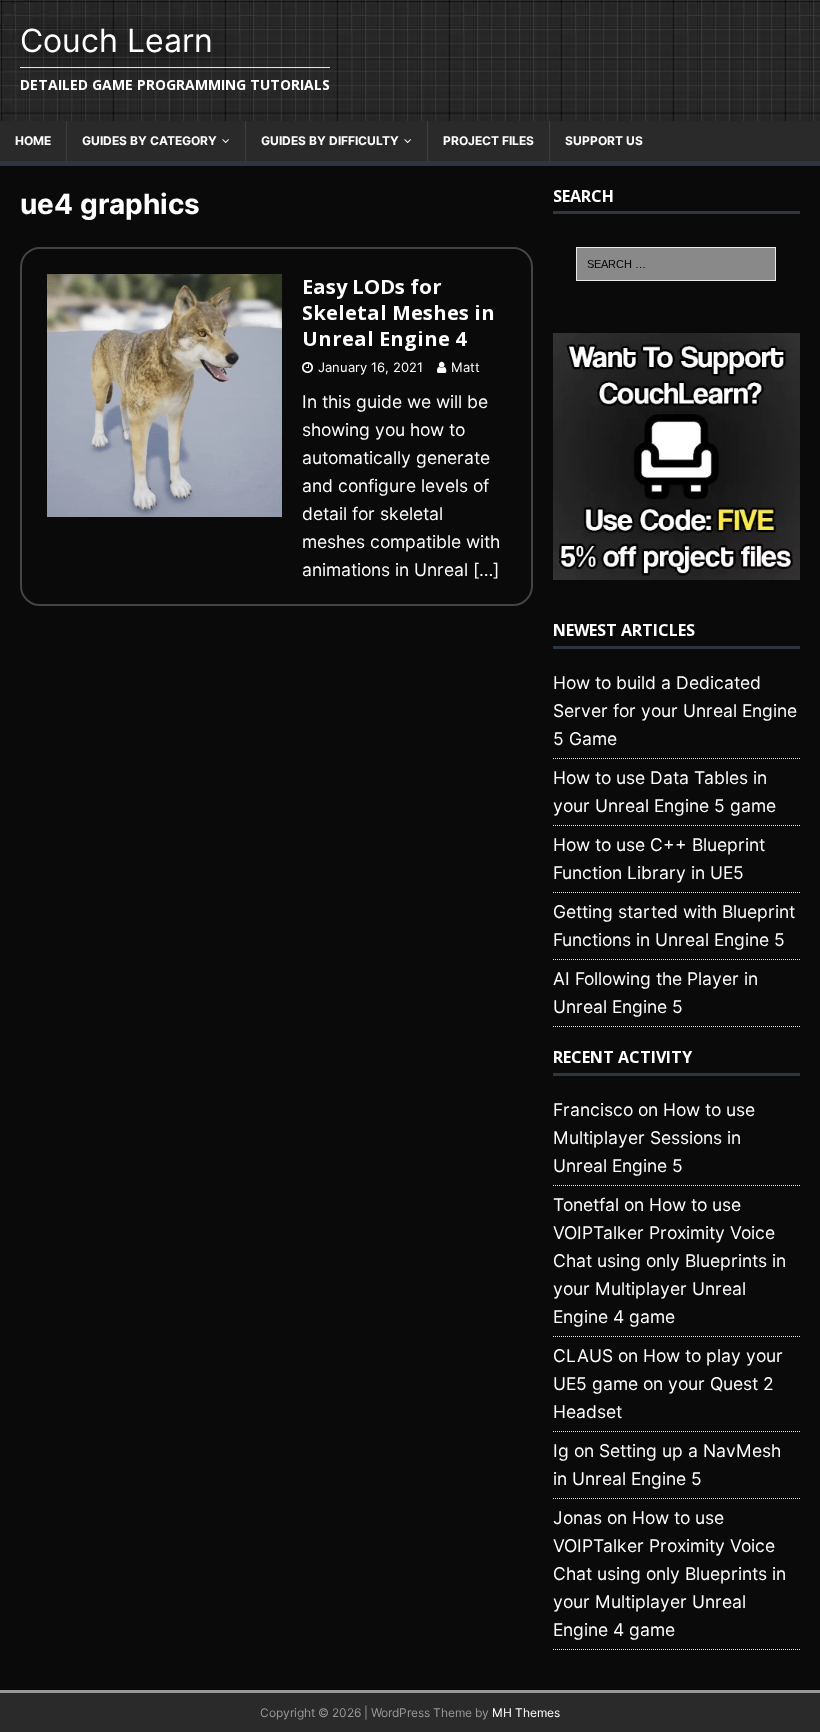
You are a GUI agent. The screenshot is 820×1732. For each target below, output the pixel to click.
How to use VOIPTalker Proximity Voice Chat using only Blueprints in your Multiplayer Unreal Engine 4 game (669, 1260)
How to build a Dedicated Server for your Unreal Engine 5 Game (675, 710)
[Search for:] (676, 264)
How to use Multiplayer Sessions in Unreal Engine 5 (654, 1137)
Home (33, 140)
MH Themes (526, 1712)
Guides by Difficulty (330, 140)
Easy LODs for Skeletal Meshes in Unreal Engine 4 (398, 312)
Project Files (488, 140)
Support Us (604, 140)
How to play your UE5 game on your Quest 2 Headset (668, 1383)
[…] (486, 569)
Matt (465, 367)
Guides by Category (149, 140)
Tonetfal (586, 1204)
